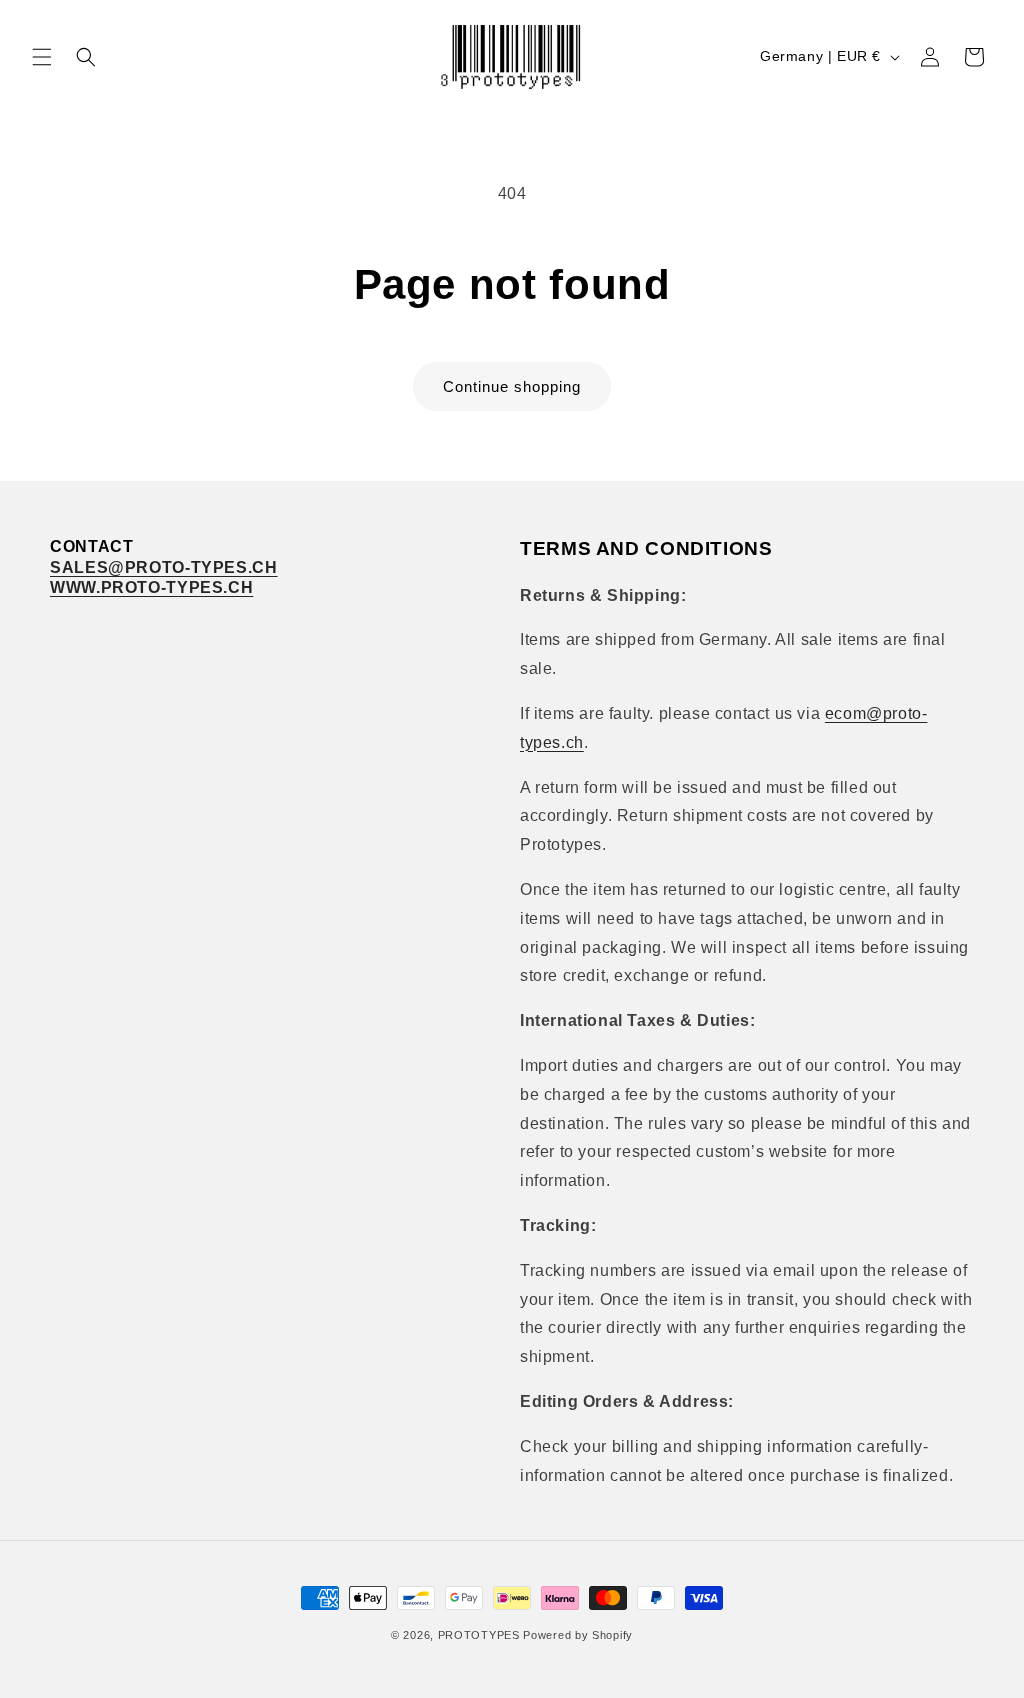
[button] (42, 57)
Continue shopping (512, 386)
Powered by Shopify (578, 1635)
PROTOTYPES (479, 1635)
